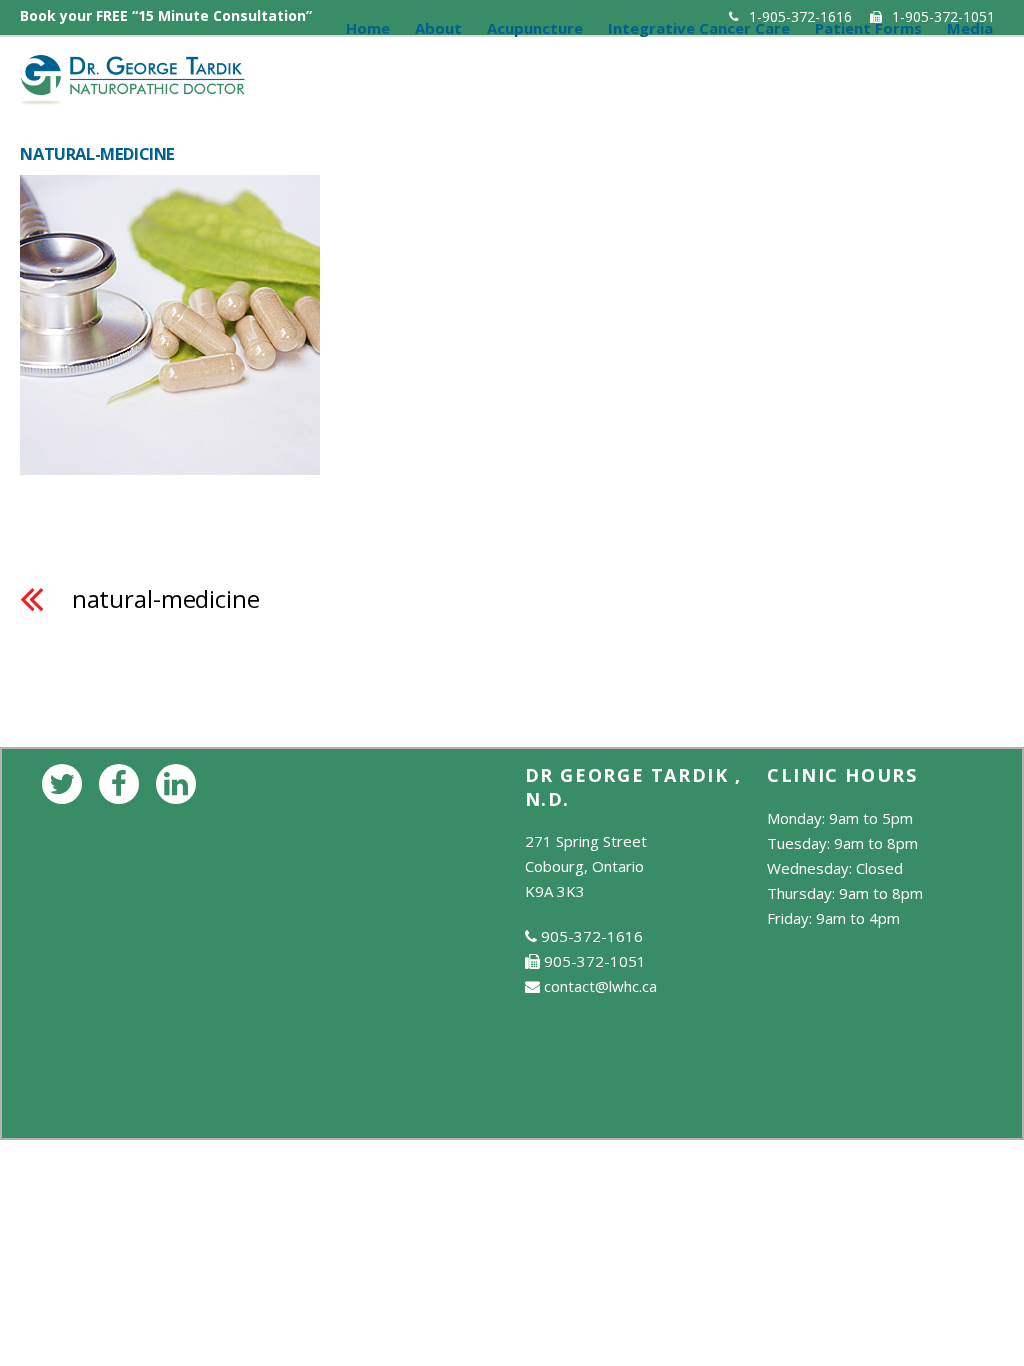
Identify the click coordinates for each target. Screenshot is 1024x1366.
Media (970, 28)
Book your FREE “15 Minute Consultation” (166, 15)
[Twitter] (65, 782)
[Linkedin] (179, 782)
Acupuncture (535, 28)
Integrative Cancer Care (699, 28)
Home (368, 28)
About (438, 28)
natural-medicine (166, 599)
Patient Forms (868, 28)
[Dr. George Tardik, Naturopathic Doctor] (132, 93)
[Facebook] (122, 782)
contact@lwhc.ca (600, 986)
